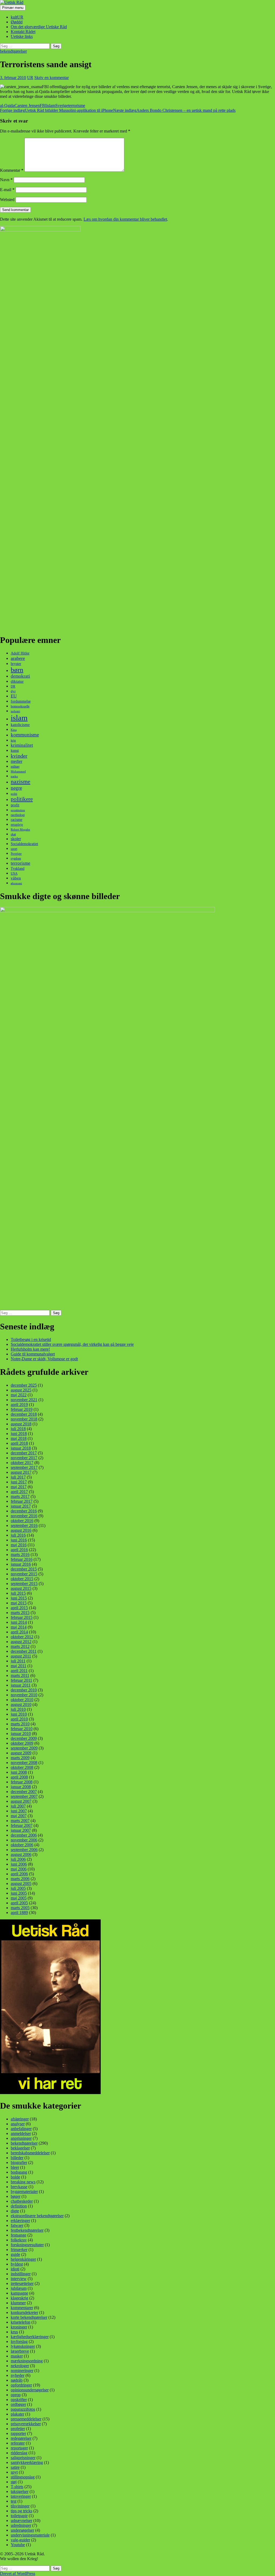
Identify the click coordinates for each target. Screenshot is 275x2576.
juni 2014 (19, 1622)
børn (17, 670)
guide (15, 2254)
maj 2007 (19, 1816)
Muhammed (18, 772)
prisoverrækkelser (26, 2424)
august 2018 (21, 1424)
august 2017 (21, 1472)
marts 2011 (20, 1675)
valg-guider (20, 2540)
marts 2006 (20, 1879)
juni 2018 (19, 1434)
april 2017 (19, 1492)
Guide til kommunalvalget (33, 1354)
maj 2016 (19, 1545)
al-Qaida (7, 105)
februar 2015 (22, 1617)
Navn (6, 180)
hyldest (17, 2264)
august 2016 (21, 1530)
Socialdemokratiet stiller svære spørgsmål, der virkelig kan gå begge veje (72, 1344)
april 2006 (19, 1874)
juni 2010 (19, 1714)
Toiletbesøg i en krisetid (31, 1339)
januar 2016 (21, 1564)
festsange (19, 2235)
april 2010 (19, 1719)
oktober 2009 (22, 1743)
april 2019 (19, 1405)
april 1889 (19, 1913)
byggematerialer (24, 2192)
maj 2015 (19, 1603)
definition (19, 2206)
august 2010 (21, 1704)
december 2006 (24, 1835)
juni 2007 (19, 1811)
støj (14, 2482)
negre (16, 788)
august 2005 (21, 1883)
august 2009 (21, 1753)
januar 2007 (21, 1830)
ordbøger (18, 2404)
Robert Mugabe (20, 829)
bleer (15, 2167)
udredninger (21, 2525)
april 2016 (19, 1550)
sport (14, 849)
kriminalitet (22, 745)
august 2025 (21, 1390)
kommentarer (22, 2308)
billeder (17, 2158)
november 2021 (24, 1400)
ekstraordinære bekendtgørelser (37, 2216)
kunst (15, 751)
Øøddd (17, 22)
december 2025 (24, 1385)
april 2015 (19, 1608)
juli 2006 (18, 1859)
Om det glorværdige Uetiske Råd (39, 27)
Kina (14, 730)
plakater (17, 2414)
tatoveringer (21, 2496)
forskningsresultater (27, 2245)
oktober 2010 (22, 1700)
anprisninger (21, 2138)
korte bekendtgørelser (29, 2317)
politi (14, 794)
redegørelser (21, 2438)
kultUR (17, 17)
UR (30, 78)
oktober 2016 (22, 1521)
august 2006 (21, 1854)
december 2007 (24, 1792)
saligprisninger (23, 2458)
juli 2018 (18, 1429)
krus (14, 2332)
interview (19, 2279)
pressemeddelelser (26, 2419)
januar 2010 (21, 1734)
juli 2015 (18, 1593)
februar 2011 (21, 1680)
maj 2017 (19, 1487)
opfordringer (21, 2385)
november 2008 (24, 1763)
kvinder (19, 756)
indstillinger (21, 2274)
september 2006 (24, 1850)
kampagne (19, 2293)
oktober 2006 (22, 1845)
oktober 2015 (22, 1579)
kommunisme (25, 735)
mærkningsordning (27, 2361)
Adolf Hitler (20, 653)
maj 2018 (19, 1438)
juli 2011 (18, 1661)
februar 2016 (22, 1559)
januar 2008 (21, 1787)
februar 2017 (22, 1501)
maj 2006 (19, 1869)
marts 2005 (20, 1908)
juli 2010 (18, 1709)
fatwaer (17, 2225)
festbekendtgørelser (27, 2230)
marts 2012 (20, 1646)
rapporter (18, 2433)
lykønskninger (23, 2346)
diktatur (17, 681)
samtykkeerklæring (27, 2462)
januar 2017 (21, 1506)
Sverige (62, 105)
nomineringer (22, 2371)
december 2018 (24, 1414)
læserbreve (20, 2351)
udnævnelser (21, 2520)
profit (15, 805)
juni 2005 (19, 1893)
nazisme (21, 782)
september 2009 (24, 1748)
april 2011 (19, 1671)
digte (15, 2211)
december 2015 (24, 1569)
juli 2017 (18, 1477)
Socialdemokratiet (24, 844)
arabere (18, 658)
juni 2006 (19, 1864)
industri (15, 711)
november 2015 (24, 1574)
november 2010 (24, 1695)
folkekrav (19, 2240)
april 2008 (19, 1777)
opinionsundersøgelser (30, 2390)
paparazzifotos (23, 2409)
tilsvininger (20, 2506)
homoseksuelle (20, 706)
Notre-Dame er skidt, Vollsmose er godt (44, 1359)
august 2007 (21, 1801)
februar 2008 (22, 1782)
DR (13, 686)
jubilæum (19, 2288)
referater (18, 2443)
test (14, 2501)
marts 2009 (20, 1758)
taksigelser (20, 2491)
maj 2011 (19, 1666)
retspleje (17, 824)
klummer (18, 2303)
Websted (7, 200)
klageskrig (19, 2298)
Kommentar (12, 170)
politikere (22, 799)
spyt (14, 2472)
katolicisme (20, 725)
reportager (19, 2448)
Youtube (18, 2545)
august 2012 (21, 1642)
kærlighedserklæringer (30, 2337)
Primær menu (13, 8)
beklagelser (20, 2148)
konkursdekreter (24, 2312)
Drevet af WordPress (18, 2573)
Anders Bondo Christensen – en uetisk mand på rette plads (174, 110)
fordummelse (21, 701)
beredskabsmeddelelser (30, 2153)
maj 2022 (19, 1395)
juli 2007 (18, 1806)
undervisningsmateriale (30, 2535)
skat (13, 834)
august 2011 (21, 1656)
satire (15, 2467)
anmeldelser (21, 2133)
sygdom (16, 859)
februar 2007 (22, 1825)
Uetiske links (22, 36)
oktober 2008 (22, 1767)
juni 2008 (19, 1772)
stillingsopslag (23, 2477)
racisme (17, 820)
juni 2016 (19, 1540)
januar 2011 (21, 1685)
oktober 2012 (22, 1637)
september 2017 (24, 1467)
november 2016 (24, 1516)
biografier (19, 2162)
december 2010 (24, 1690)
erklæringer (20, 2221)
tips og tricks (21, 2511)
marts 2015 (20, 1613)
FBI (43, 105)
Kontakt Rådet (23, 32)
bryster (16, 664)
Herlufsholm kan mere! (30, 1349)
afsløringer (20, 2119)
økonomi (16, 883)
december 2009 (24, 1738)
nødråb (17, 2380)
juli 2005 (18, 1888)
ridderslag (19, 2453)
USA (14, 873)
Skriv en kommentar (52, 78)
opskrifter (19, 2400)
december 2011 (24, 1651)
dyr (13, 691)
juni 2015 (19, 1598)
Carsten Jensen (27, 105)
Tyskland (18, 869)
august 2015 (21, 1588)
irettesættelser (22, 2283)
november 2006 (24, 1840)
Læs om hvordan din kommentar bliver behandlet (125, 219)
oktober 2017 (22, 1463)
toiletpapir (19, 2516)
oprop (16, 2395)
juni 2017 (19, 1482)
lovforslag (19, 2341)
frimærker (19, 2250)
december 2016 (24, 1511)
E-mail (7, 190)
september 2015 (24, 1584)
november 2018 (24, 1419)
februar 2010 (22, 1729)
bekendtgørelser (13, 51)
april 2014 (19, 1632)
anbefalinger (21, 2129)
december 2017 (24, 1453)
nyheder (18, 2375)
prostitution (18, 810)
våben (16, 878)
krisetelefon (21, 2322)
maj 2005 (19, 1898)
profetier (18, 2429)
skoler (16, 839)
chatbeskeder (22, 2201)
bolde (15, 2177)
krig (13, 740)
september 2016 (24, 1525)
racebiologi (18, 815)
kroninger (19, 2327)
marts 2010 (20, 1724)
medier (17, 761)
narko (14, 776)
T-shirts (17, 2487)
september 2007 (24, 1796)
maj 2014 (19, 1627)
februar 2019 (22, 1409)
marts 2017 (20, 1496)
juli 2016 (18, 1535)
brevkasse (19, 2187)
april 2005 (19, 1903)
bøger (16, 2196)
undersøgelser (22, 2530)
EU (14, 696)
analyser (18, 2124)
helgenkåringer (23, 2259)
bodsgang (19, 2172)
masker (17, 2356)
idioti (15, 2269)
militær (15, 767)
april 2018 (19, 1443)
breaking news (23, 2182)
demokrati (20, 676)
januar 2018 (21, 1448)
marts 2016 (20, 1554)
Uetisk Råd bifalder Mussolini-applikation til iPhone (57, 110)
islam (51, 105)
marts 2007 (20, 1821)
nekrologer (20, 2366)
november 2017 (24, 1458)
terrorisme (77, 105)
